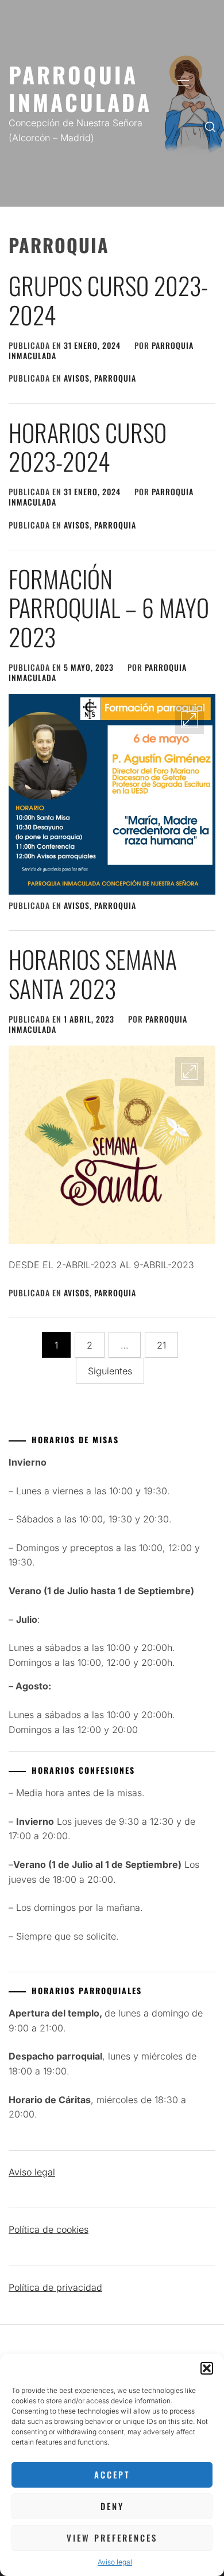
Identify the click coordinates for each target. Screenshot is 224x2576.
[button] (207, 2368)
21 (161, 1345)
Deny (112, 2506)
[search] (210, 126)
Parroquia (115, 378)
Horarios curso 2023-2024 (88, 446)
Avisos (77, 378)
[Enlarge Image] (190, 720)
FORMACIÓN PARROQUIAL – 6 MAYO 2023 (109, 607)
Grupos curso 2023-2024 (108, 300)
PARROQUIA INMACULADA (80, 88)
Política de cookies (49, 2229)
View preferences (112, 2538)
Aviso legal (115, 2562)
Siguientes (110, 1371)
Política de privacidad (55, 2287)
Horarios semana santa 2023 (93, 973)
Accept (112, 2474)
